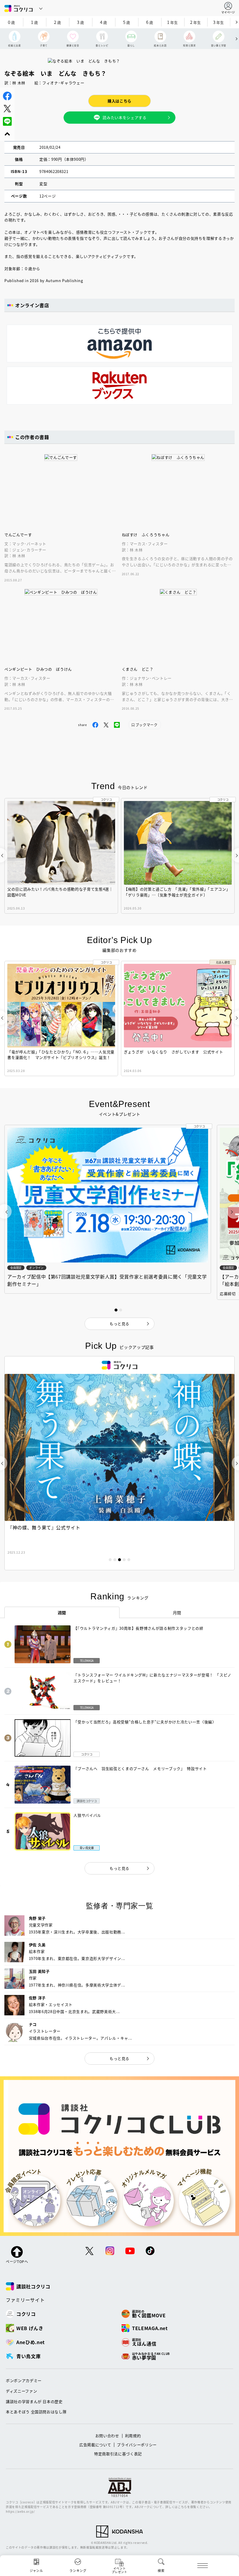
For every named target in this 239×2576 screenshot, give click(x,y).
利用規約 (133, 2436)
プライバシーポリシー (137, 2445)
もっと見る (119, 1868)
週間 (62, 1613)
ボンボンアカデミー (24, 2380)
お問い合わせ (107, 2436)
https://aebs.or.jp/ (20, 2511)
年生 (173, 22)
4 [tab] (124, 1560)
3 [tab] (119, 1560)
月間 (177, 1613)
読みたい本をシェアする (124, 117)
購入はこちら (119, 101)
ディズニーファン (21, 2391)
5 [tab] (129, 1560)
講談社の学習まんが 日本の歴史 (34, 2401)
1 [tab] (110, 1560)
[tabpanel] (119, 1463)
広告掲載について (95, 2445)
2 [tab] (115, 1560)
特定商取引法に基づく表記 (118, 2454)
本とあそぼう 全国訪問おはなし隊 (36, 2412)
